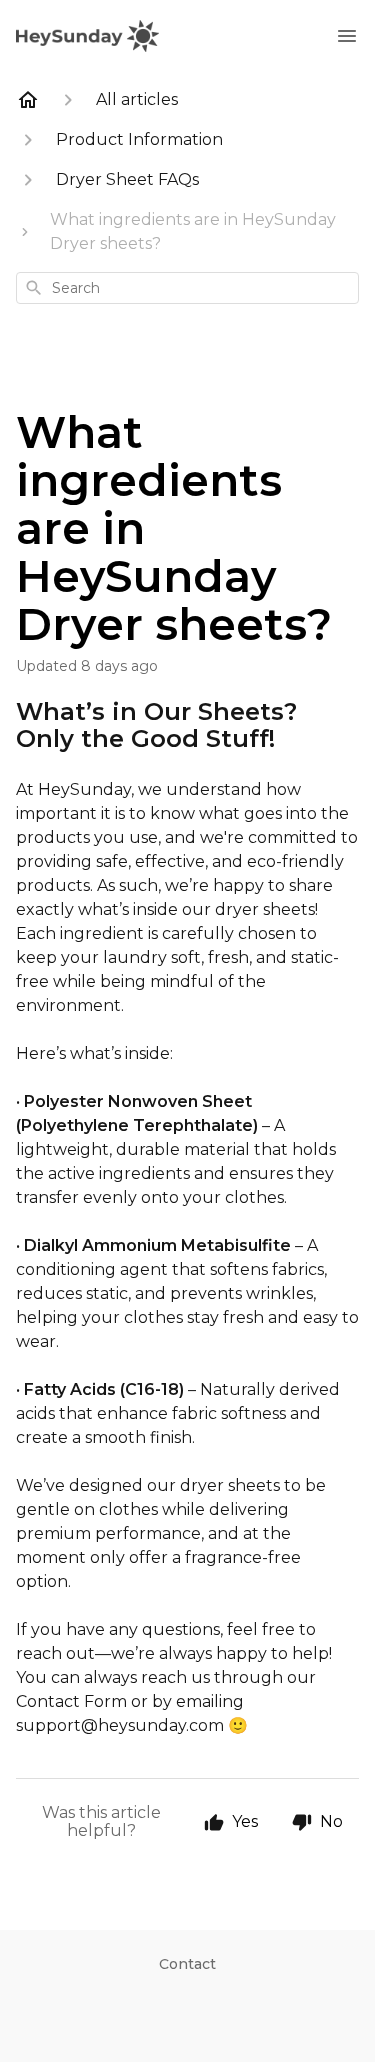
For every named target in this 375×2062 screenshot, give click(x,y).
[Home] (28, 100)
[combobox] (187, 288)
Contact (187, 1964)
